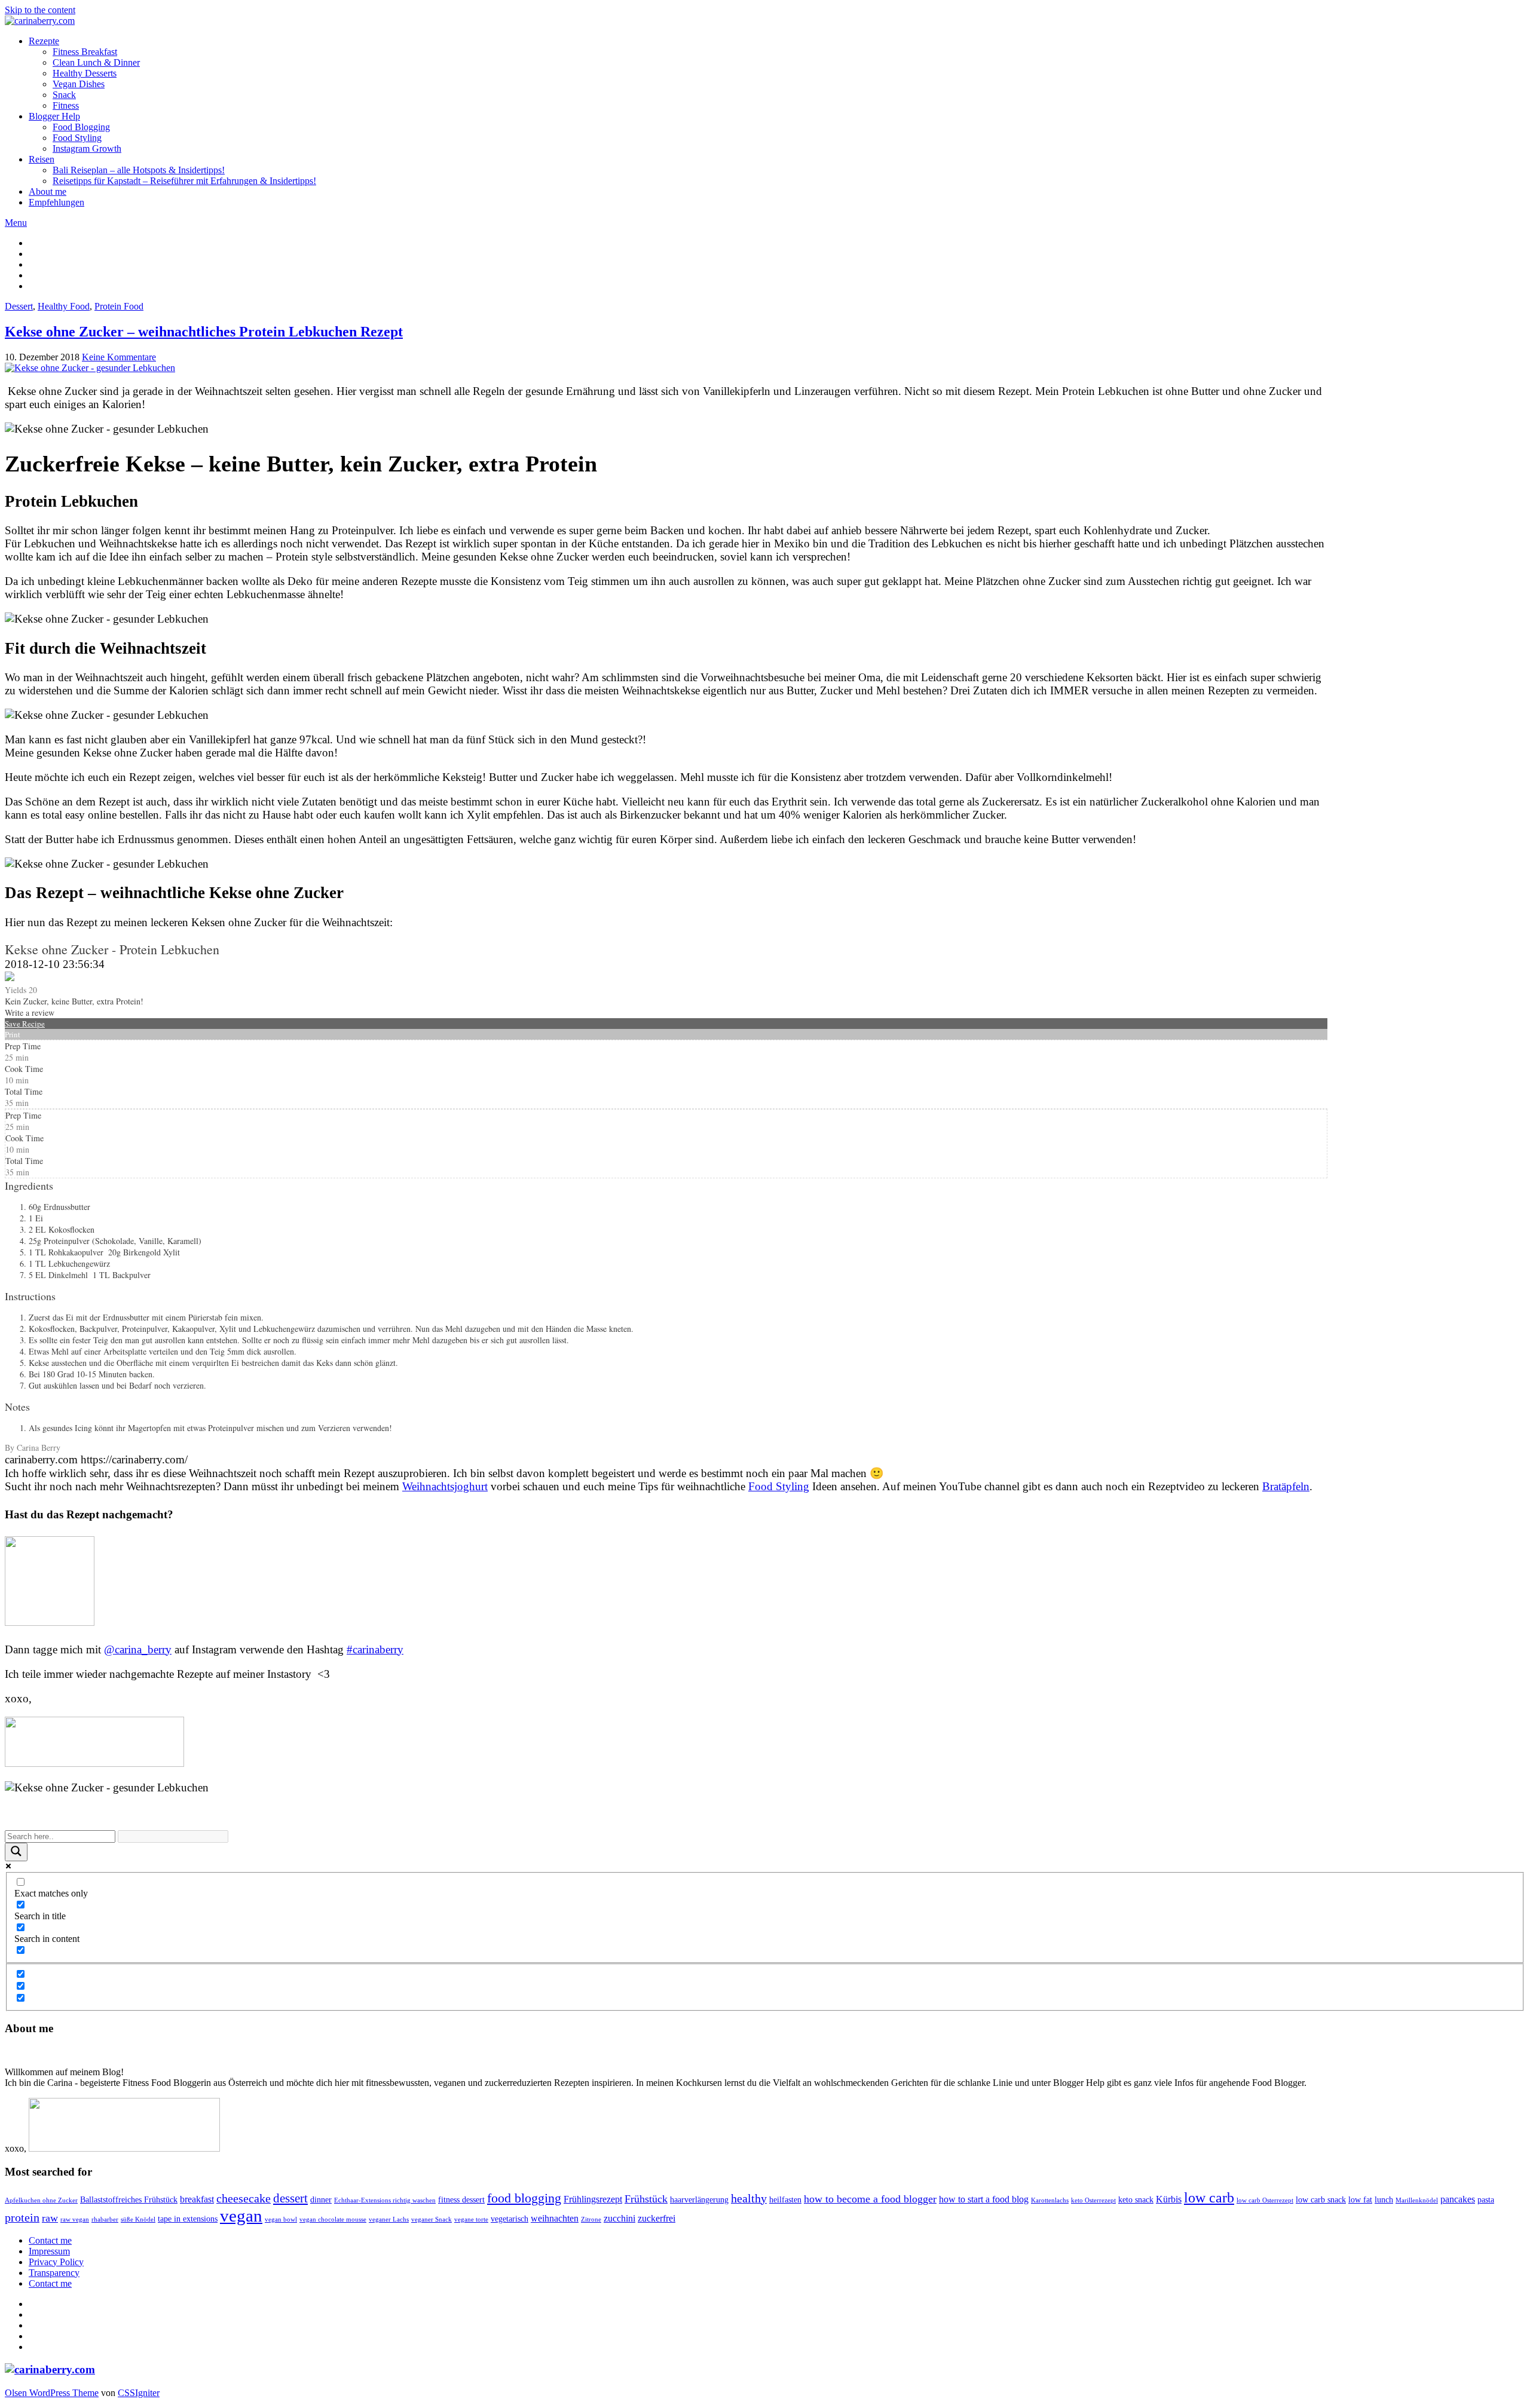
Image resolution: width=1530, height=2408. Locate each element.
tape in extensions (188, 2219)
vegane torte (471, 2219)
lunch (1384, 2200)
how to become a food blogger (870, 2199)
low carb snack (1321, 2200)
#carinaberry (375, 1649)
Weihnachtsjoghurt (445, 1486)
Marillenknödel (1417, 2200)
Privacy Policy (56, 2262)
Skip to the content (40, 10)
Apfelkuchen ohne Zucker (41, 2200)
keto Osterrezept (1093, 2200)
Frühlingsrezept (593, 2199)
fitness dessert (461, 2200)
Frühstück (646, 2199)
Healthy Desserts (85, 73)
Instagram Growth (87, 148)
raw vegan (75, 2219)
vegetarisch (510, 2219)
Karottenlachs (1050, 2200)
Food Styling (77, 138)
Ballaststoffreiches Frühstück (129, 2200)
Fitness (66, 105)
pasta (1486, 2200)
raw (50, 2218)
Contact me (50, 2240)
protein (22, 2218)
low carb (1209, 2198)
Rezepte (44, 41)
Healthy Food (64, 306)
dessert (290, 2198)
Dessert (19, 306)
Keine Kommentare (119, 357)
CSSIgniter (139, 2393)
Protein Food (119, 306)
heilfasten (785, 2200)
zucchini (619, 2218)
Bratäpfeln (1286, 1486)
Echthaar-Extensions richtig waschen (385, 2200)
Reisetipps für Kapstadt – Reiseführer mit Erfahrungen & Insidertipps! (184, 181)
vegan (241, 2216)
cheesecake (244, 2199)
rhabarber (105, 2219)
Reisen (42, 159)
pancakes (1458, 2199)
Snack (64, 95)
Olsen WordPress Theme (52, 2393)
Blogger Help (54, 116)
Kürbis (1169, 2199)
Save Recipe (25, 1024)
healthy (749, 2199)
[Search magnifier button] (16, 1852)
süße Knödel (138, 2219)
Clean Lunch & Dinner (96, 62)
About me (48, 192)
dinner (321, 2200)
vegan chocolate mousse (333, 2219)
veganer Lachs (389, 2219)
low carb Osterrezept (1265, 2200)
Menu (16, 223)
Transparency (54, 2273)
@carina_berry (138, 1649)
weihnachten (555, 2218)
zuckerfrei (657, 2218)
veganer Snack (432, 2219)
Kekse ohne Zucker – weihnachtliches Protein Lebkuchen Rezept (204, 332)
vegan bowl (281, 2219)
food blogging (524, 2198)
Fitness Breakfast (85, 52)
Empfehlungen (56, 202)
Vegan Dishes (79, 84)
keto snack (1136, 2200)
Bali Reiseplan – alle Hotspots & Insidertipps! (139, 170)
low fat (1360, 2200)
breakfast (197, 2199)
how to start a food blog (984, 2199)
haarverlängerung (699, 2200)
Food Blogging (81, 127)
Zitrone (591, 2219)
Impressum (49, 2251)
